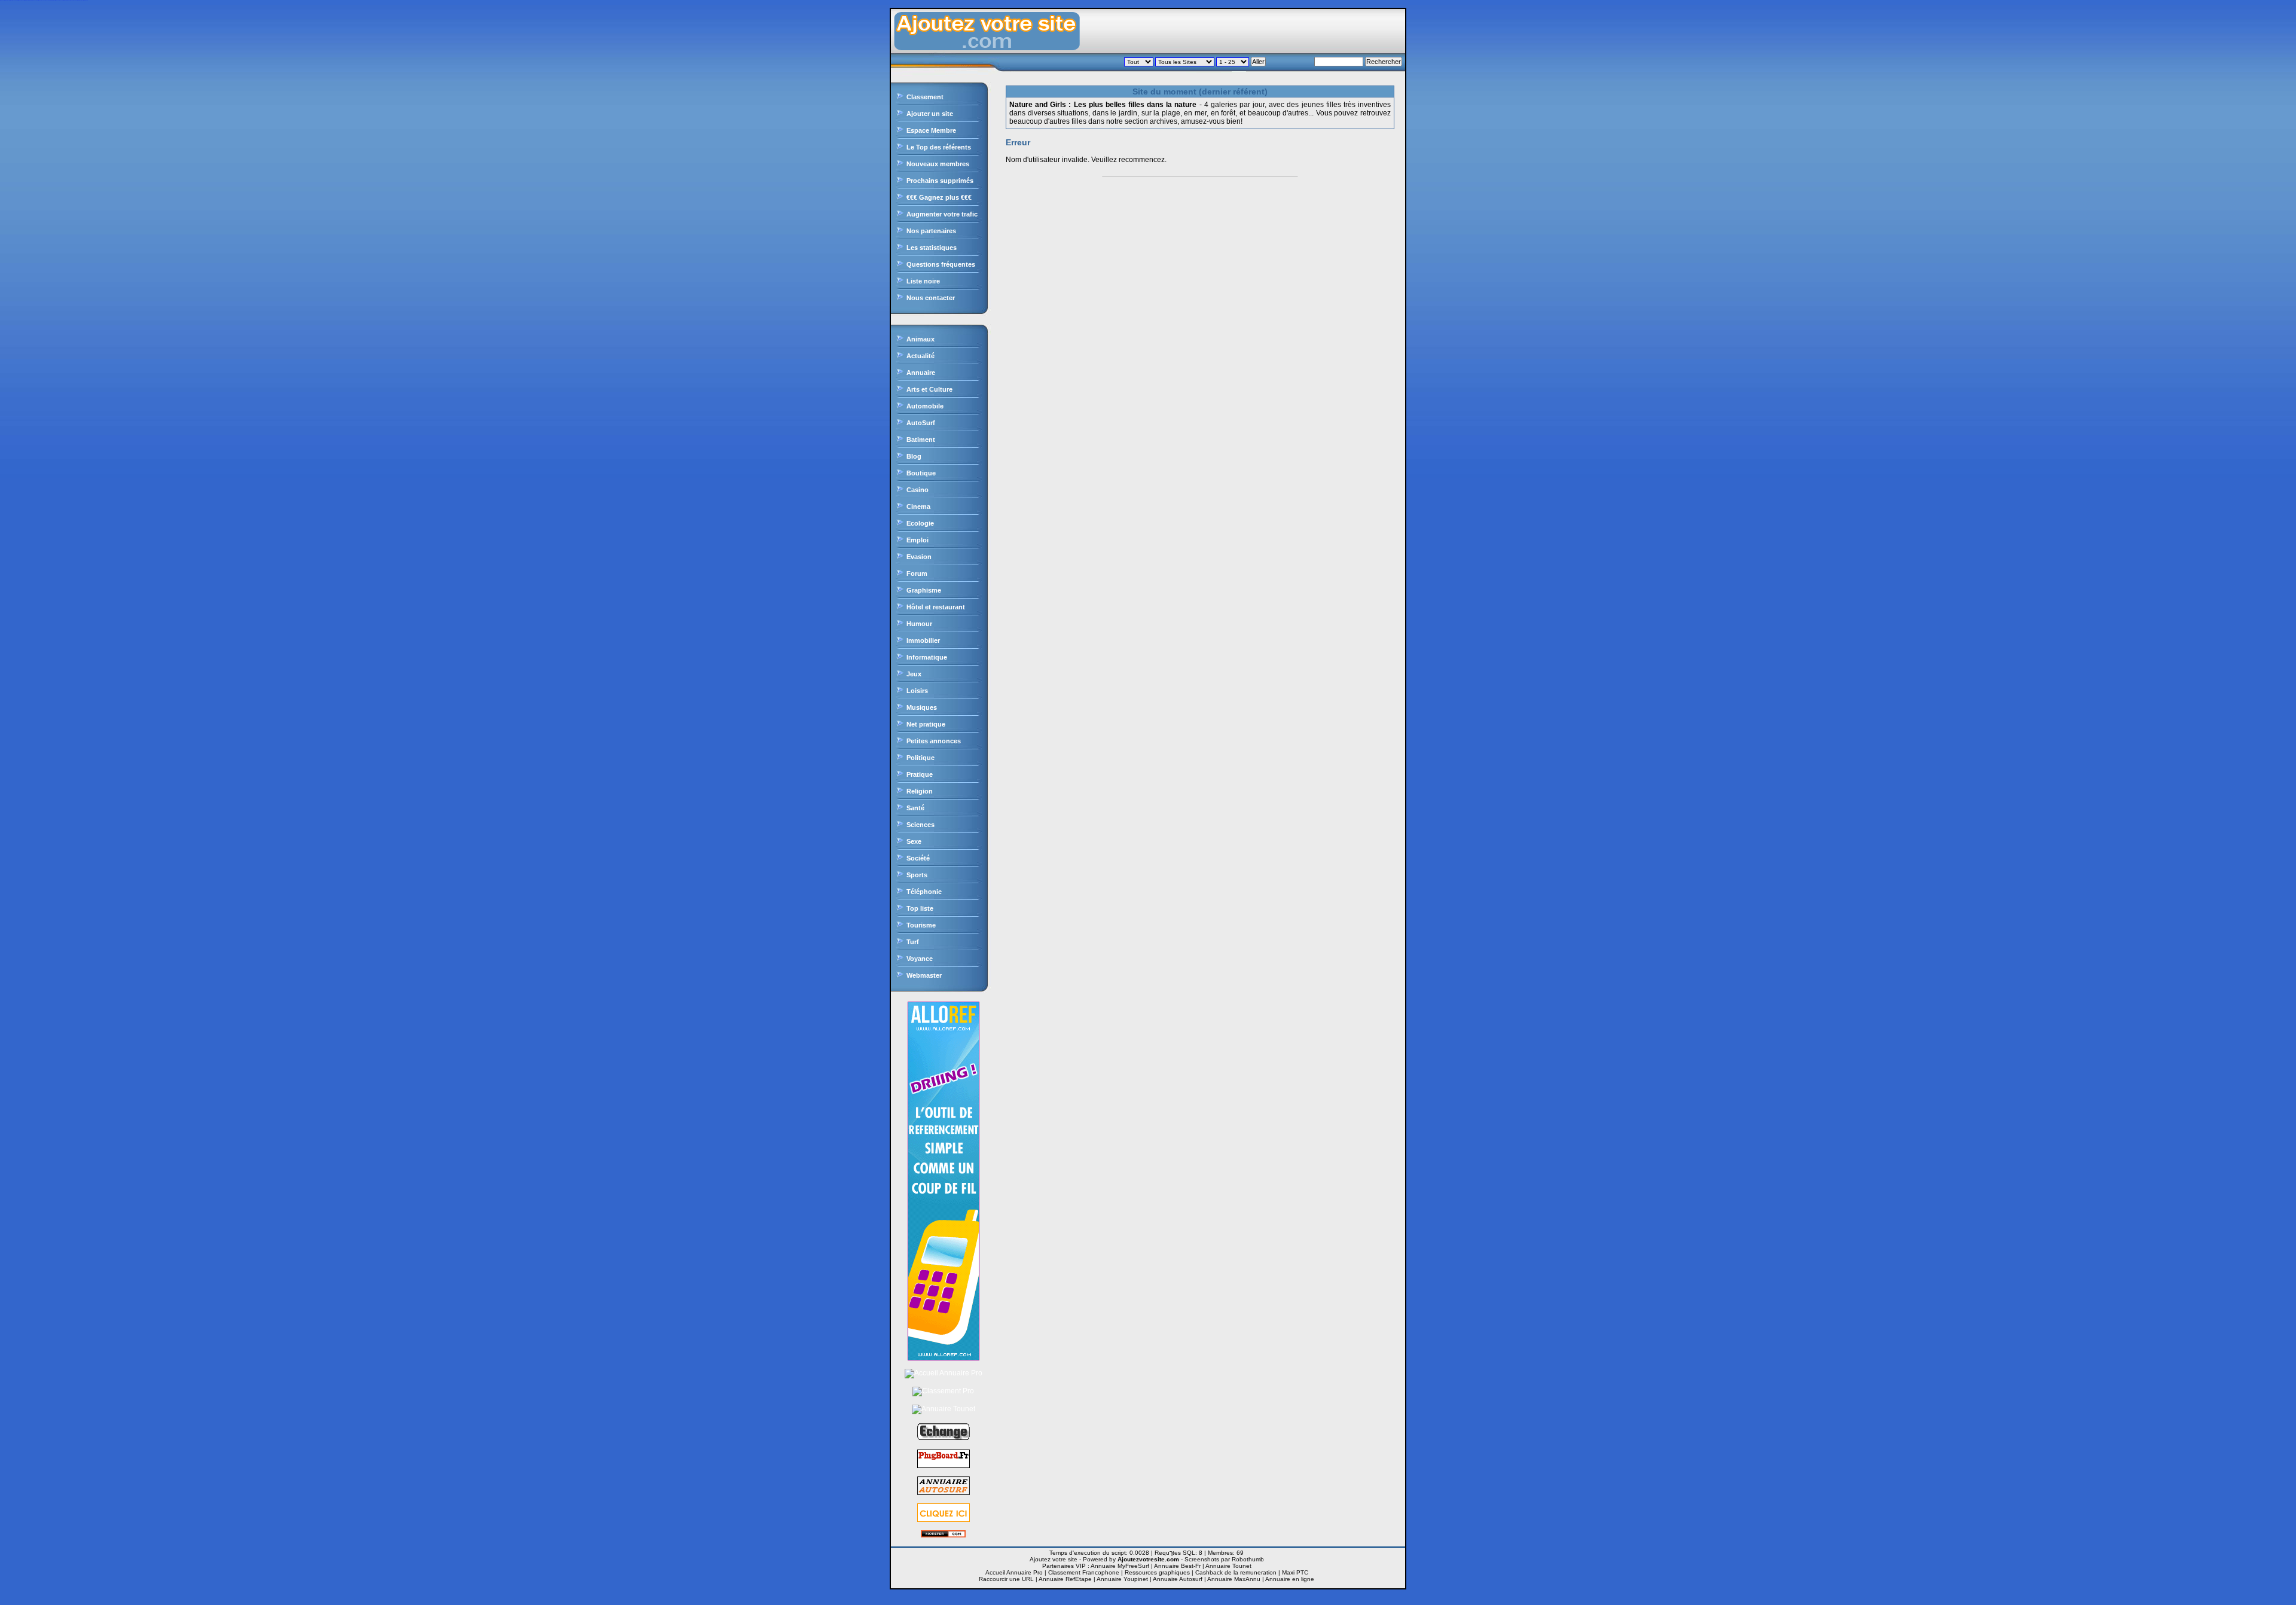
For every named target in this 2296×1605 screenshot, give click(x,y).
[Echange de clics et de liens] (944, 1439)
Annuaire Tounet (1228, 1566)
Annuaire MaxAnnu (1234, 1579)
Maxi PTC (1295, 1572)
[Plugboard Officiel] (944, 1466)
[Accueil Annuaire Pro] (944, 1373)
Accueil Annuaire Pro (1014, 1572)
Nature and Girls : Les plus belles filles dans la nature (1103, 105)
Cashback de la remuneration (1236, 1572)
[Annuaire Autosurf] (944, 1493)
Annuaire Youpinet (1122, 1579)
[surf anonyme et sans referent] (943, 1535)
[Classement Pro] (943, 1391)
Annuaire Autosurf (1178, 1579)
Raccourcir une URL (1006, 1579)
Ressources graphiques (1157, 1572)
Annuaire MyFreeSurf (1120, 1566)
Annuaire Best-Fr (1177, 1566)
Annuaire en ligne (1290, 1579)
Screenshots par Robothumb (1224, 1559)
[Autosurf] (944, 1519)
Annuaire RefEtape (1065, 1579)
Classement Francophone (1084, 1572)
